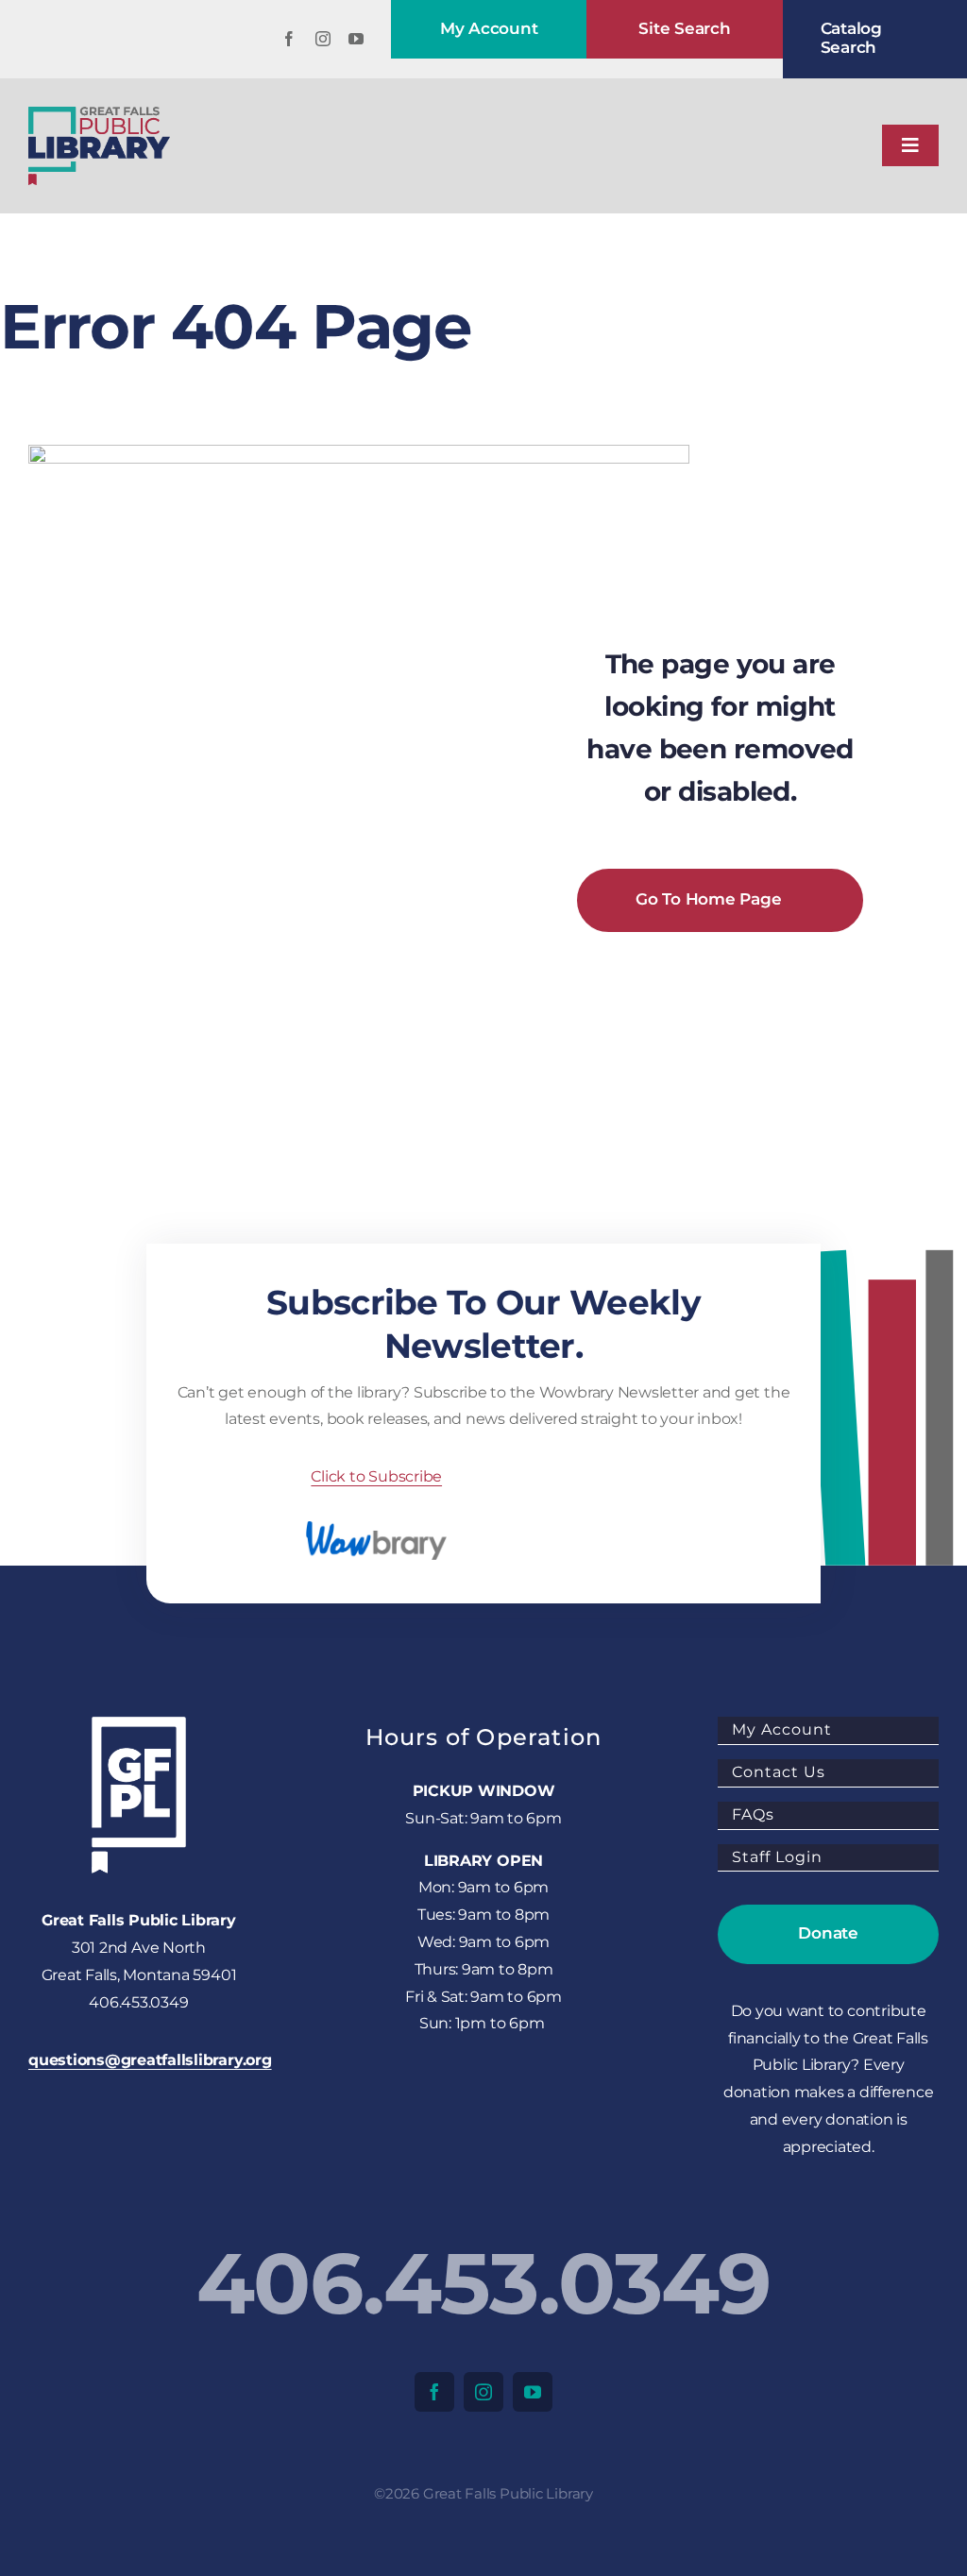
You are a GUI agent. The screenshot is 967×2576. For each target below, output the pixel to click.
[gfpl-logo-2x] (99, 114)
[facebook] (289, 39)
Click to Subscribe (376, 1476)
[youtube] (356, 39)
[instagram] (323, 39)
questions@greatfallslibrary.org (150, 2060)
